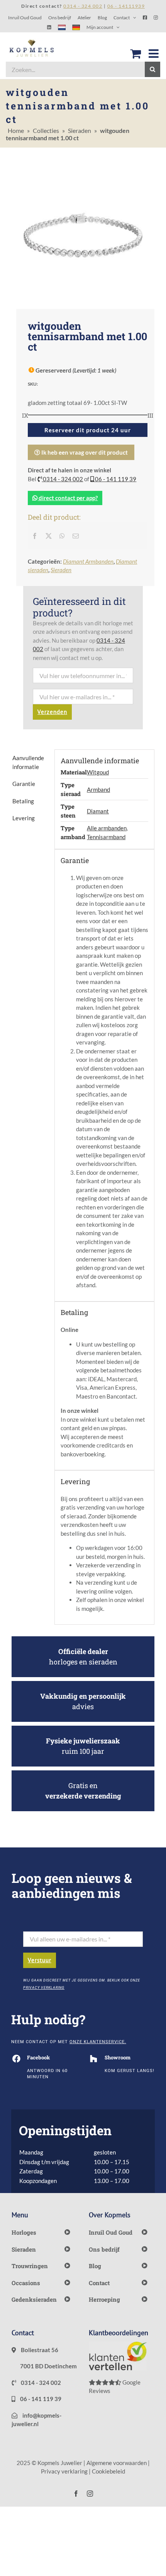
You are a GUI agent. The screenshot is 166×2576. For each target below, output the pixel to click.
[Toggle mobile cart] (136, 54)
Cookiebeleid (108, 2471)
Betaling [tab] (23, 801)
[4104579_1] (83, 235)
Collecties (46, 130)
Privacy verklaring (64, 2471)
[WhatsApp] (62, 536)
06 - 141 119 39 (115, 479)
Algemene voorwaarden (117, 2463)
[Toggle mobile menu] (154, 54)
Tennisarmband (106, 837)
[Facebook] (35, 536)
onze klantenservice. (98, 2042)
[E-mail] (76, 536)
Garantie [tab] (24, 784)
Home (16, 130)
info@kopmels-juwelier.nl (36, 2420)
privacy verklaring (44, 1988)
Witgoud (98, 772)
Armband (98, 789)
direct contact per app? (68, 498)
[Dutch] (62, 27)
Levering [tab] (24, 818)
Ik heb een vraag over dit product (84, 452)
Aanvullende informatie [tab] (28, 762)
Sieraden (80, 130)
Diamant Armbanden (88, 561)
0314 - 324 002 (62, 479)
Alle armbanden (107, 828)
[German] (76, 27)
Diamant (98, 811)
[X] (49, 536)
